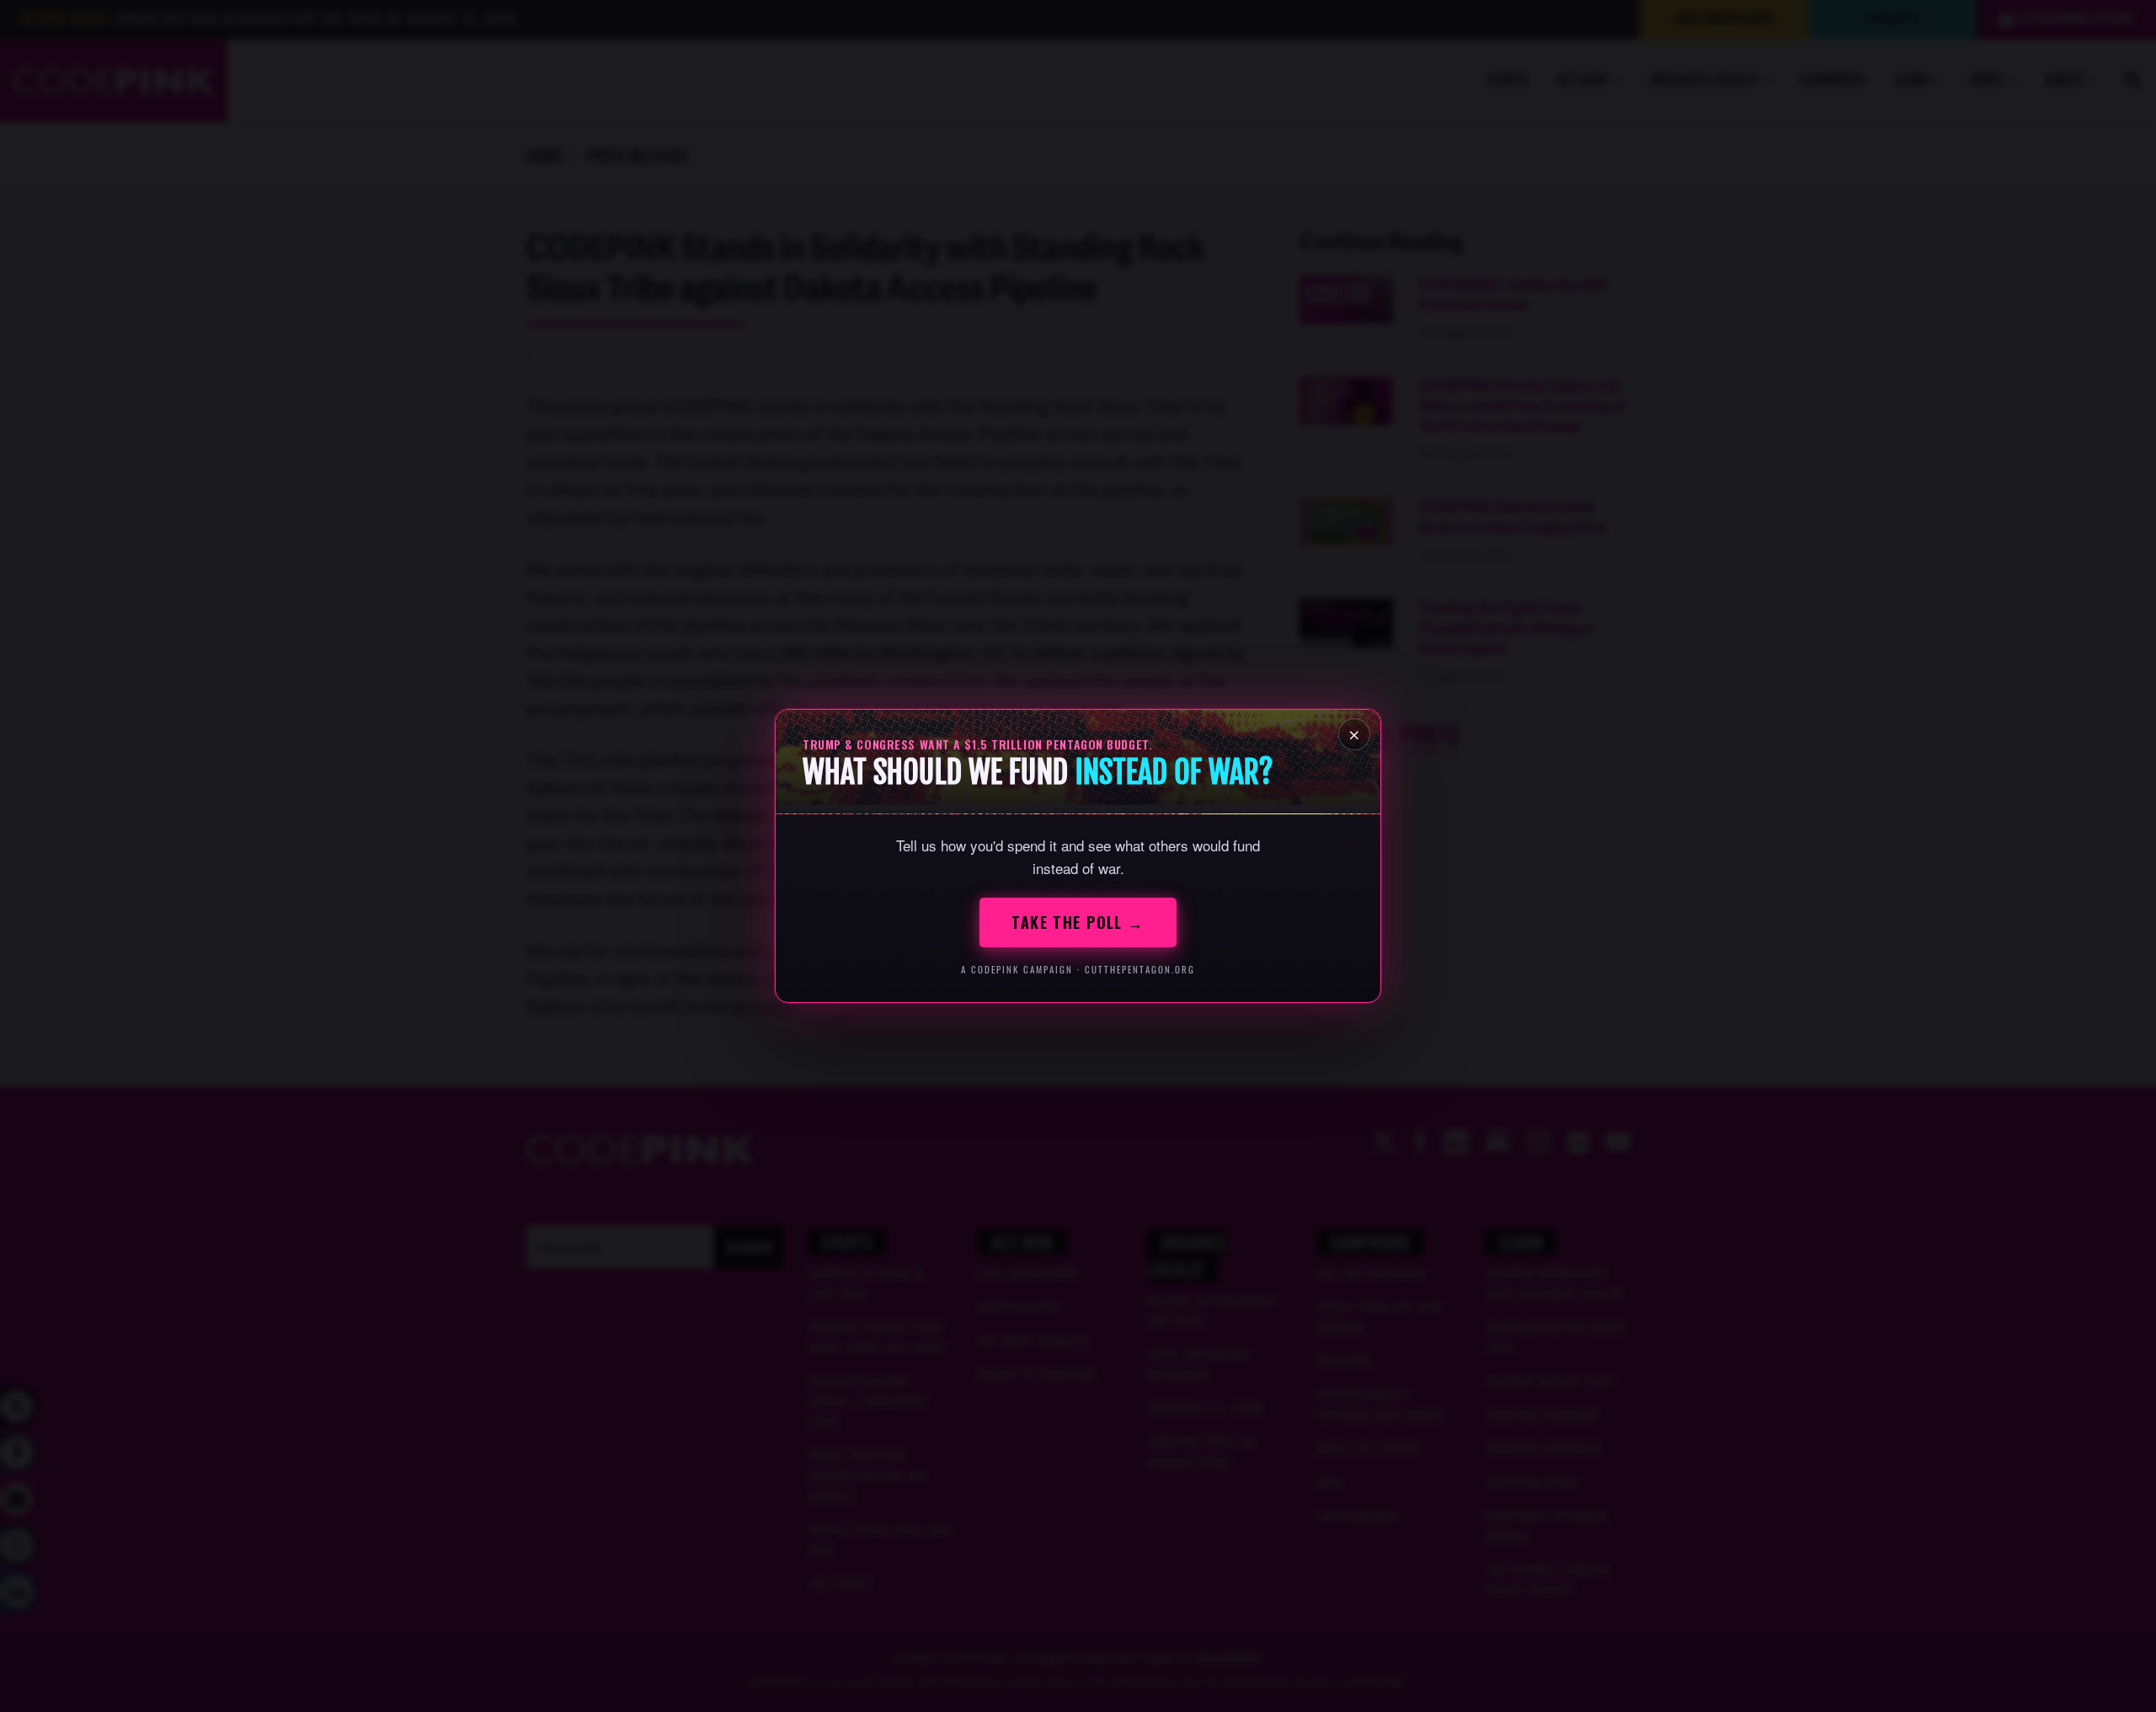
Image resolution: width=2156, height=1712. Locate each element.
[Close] (1354, 734)
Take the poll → (1078, 922)
